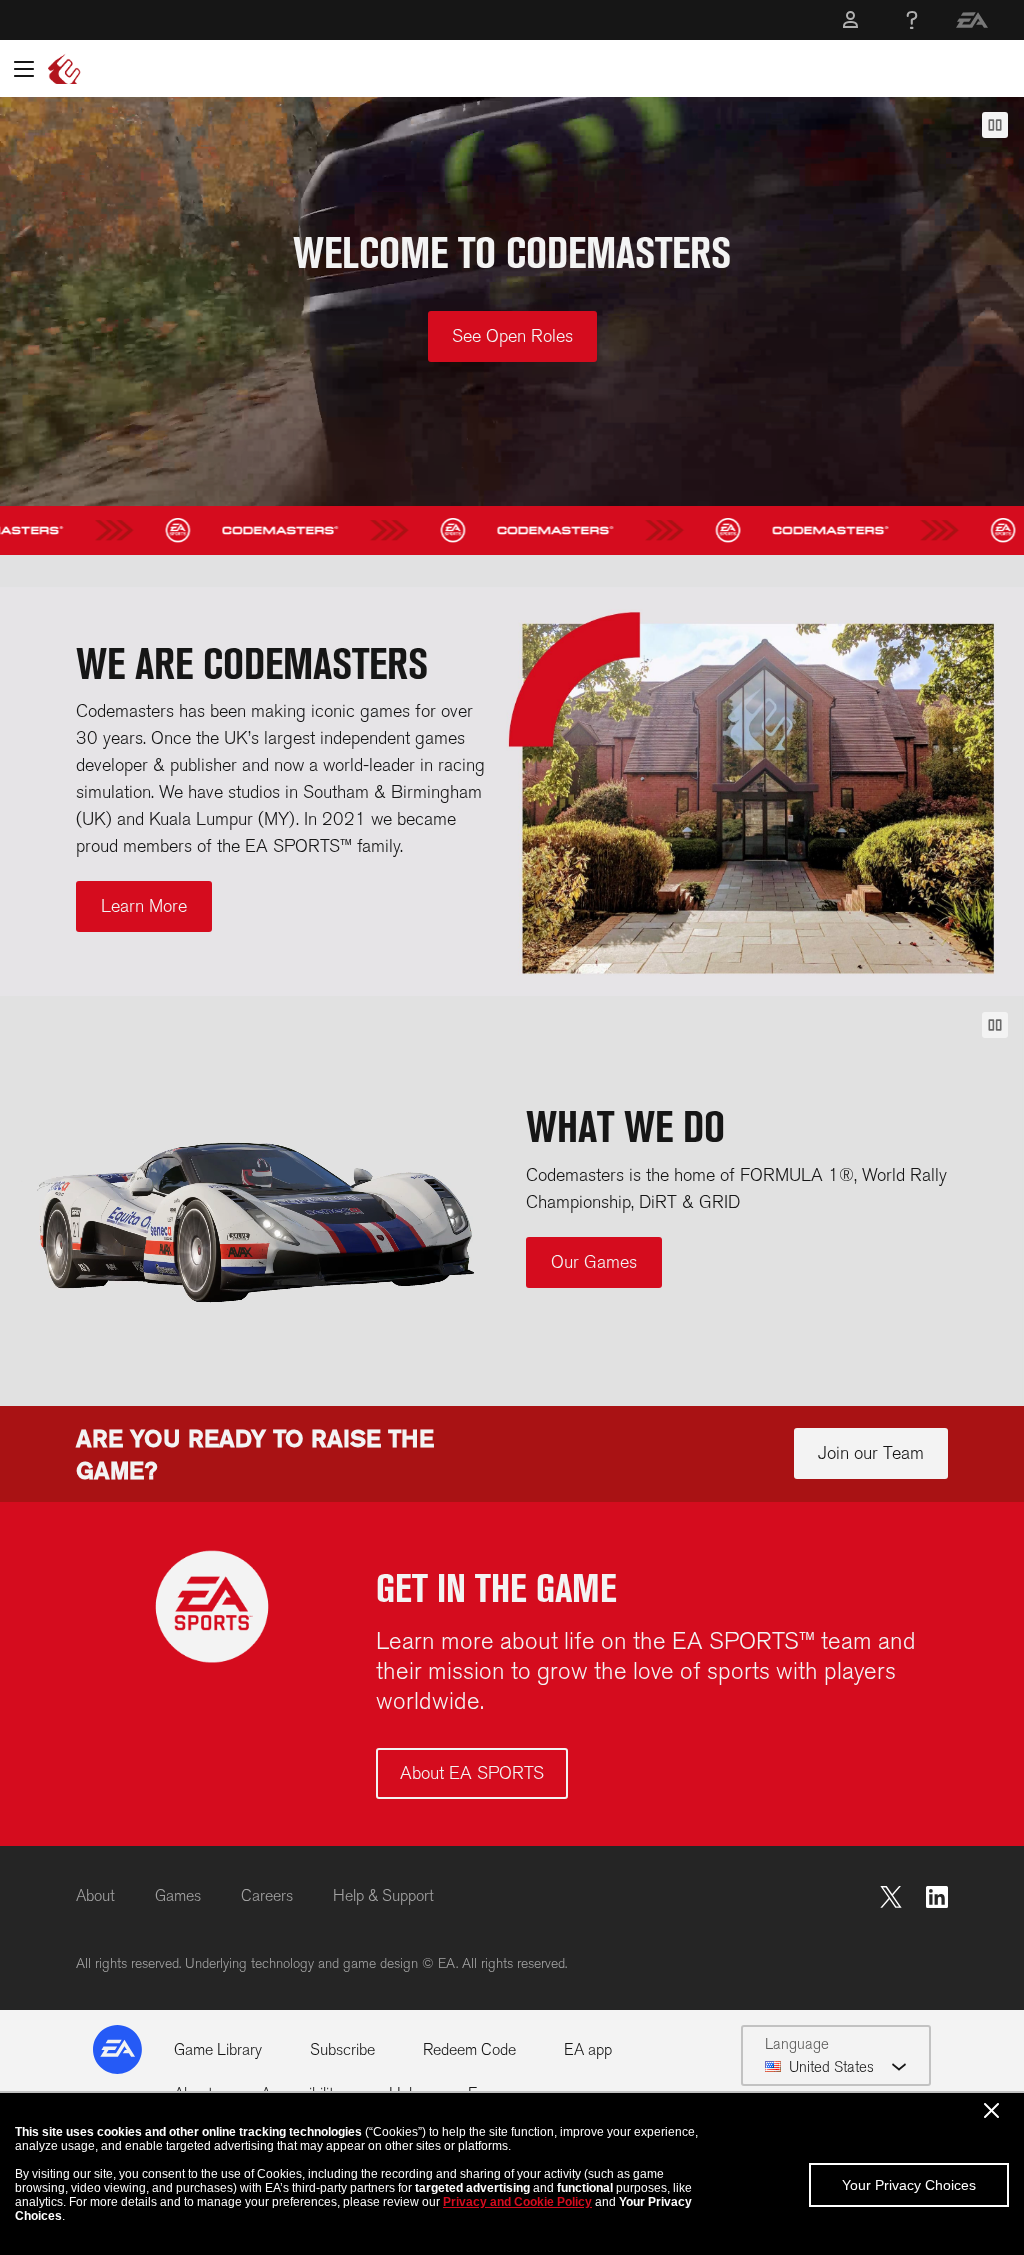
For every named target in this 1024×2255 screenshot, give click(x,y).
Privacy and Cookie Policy (517, 2202)
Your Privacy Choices (909, 2185)
